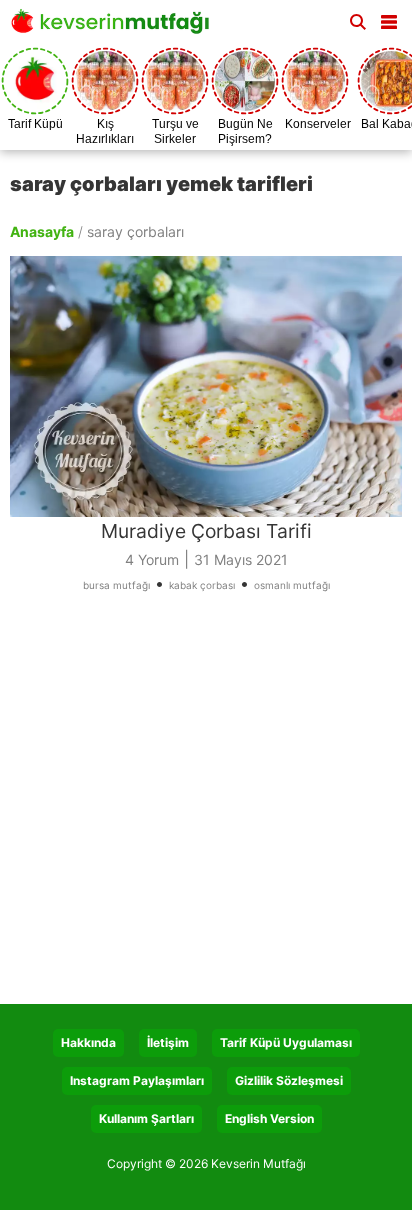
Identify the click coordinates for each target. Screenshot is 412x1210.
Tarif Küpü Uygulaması (286, 1042)
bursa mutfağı (116, 585)
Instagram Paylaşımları (137, 1080)
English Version (269, 1118)
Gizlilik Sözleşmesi (289, 1080)
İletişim (168, 1042)
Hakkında (88, 1042)
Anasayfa (42, 231)
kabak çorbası (202, 585)
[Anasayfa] (115, 27)
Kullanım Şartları (146, 1118)
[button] (389, 18)
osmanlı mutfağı (292, 585)
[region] (206, 806)
